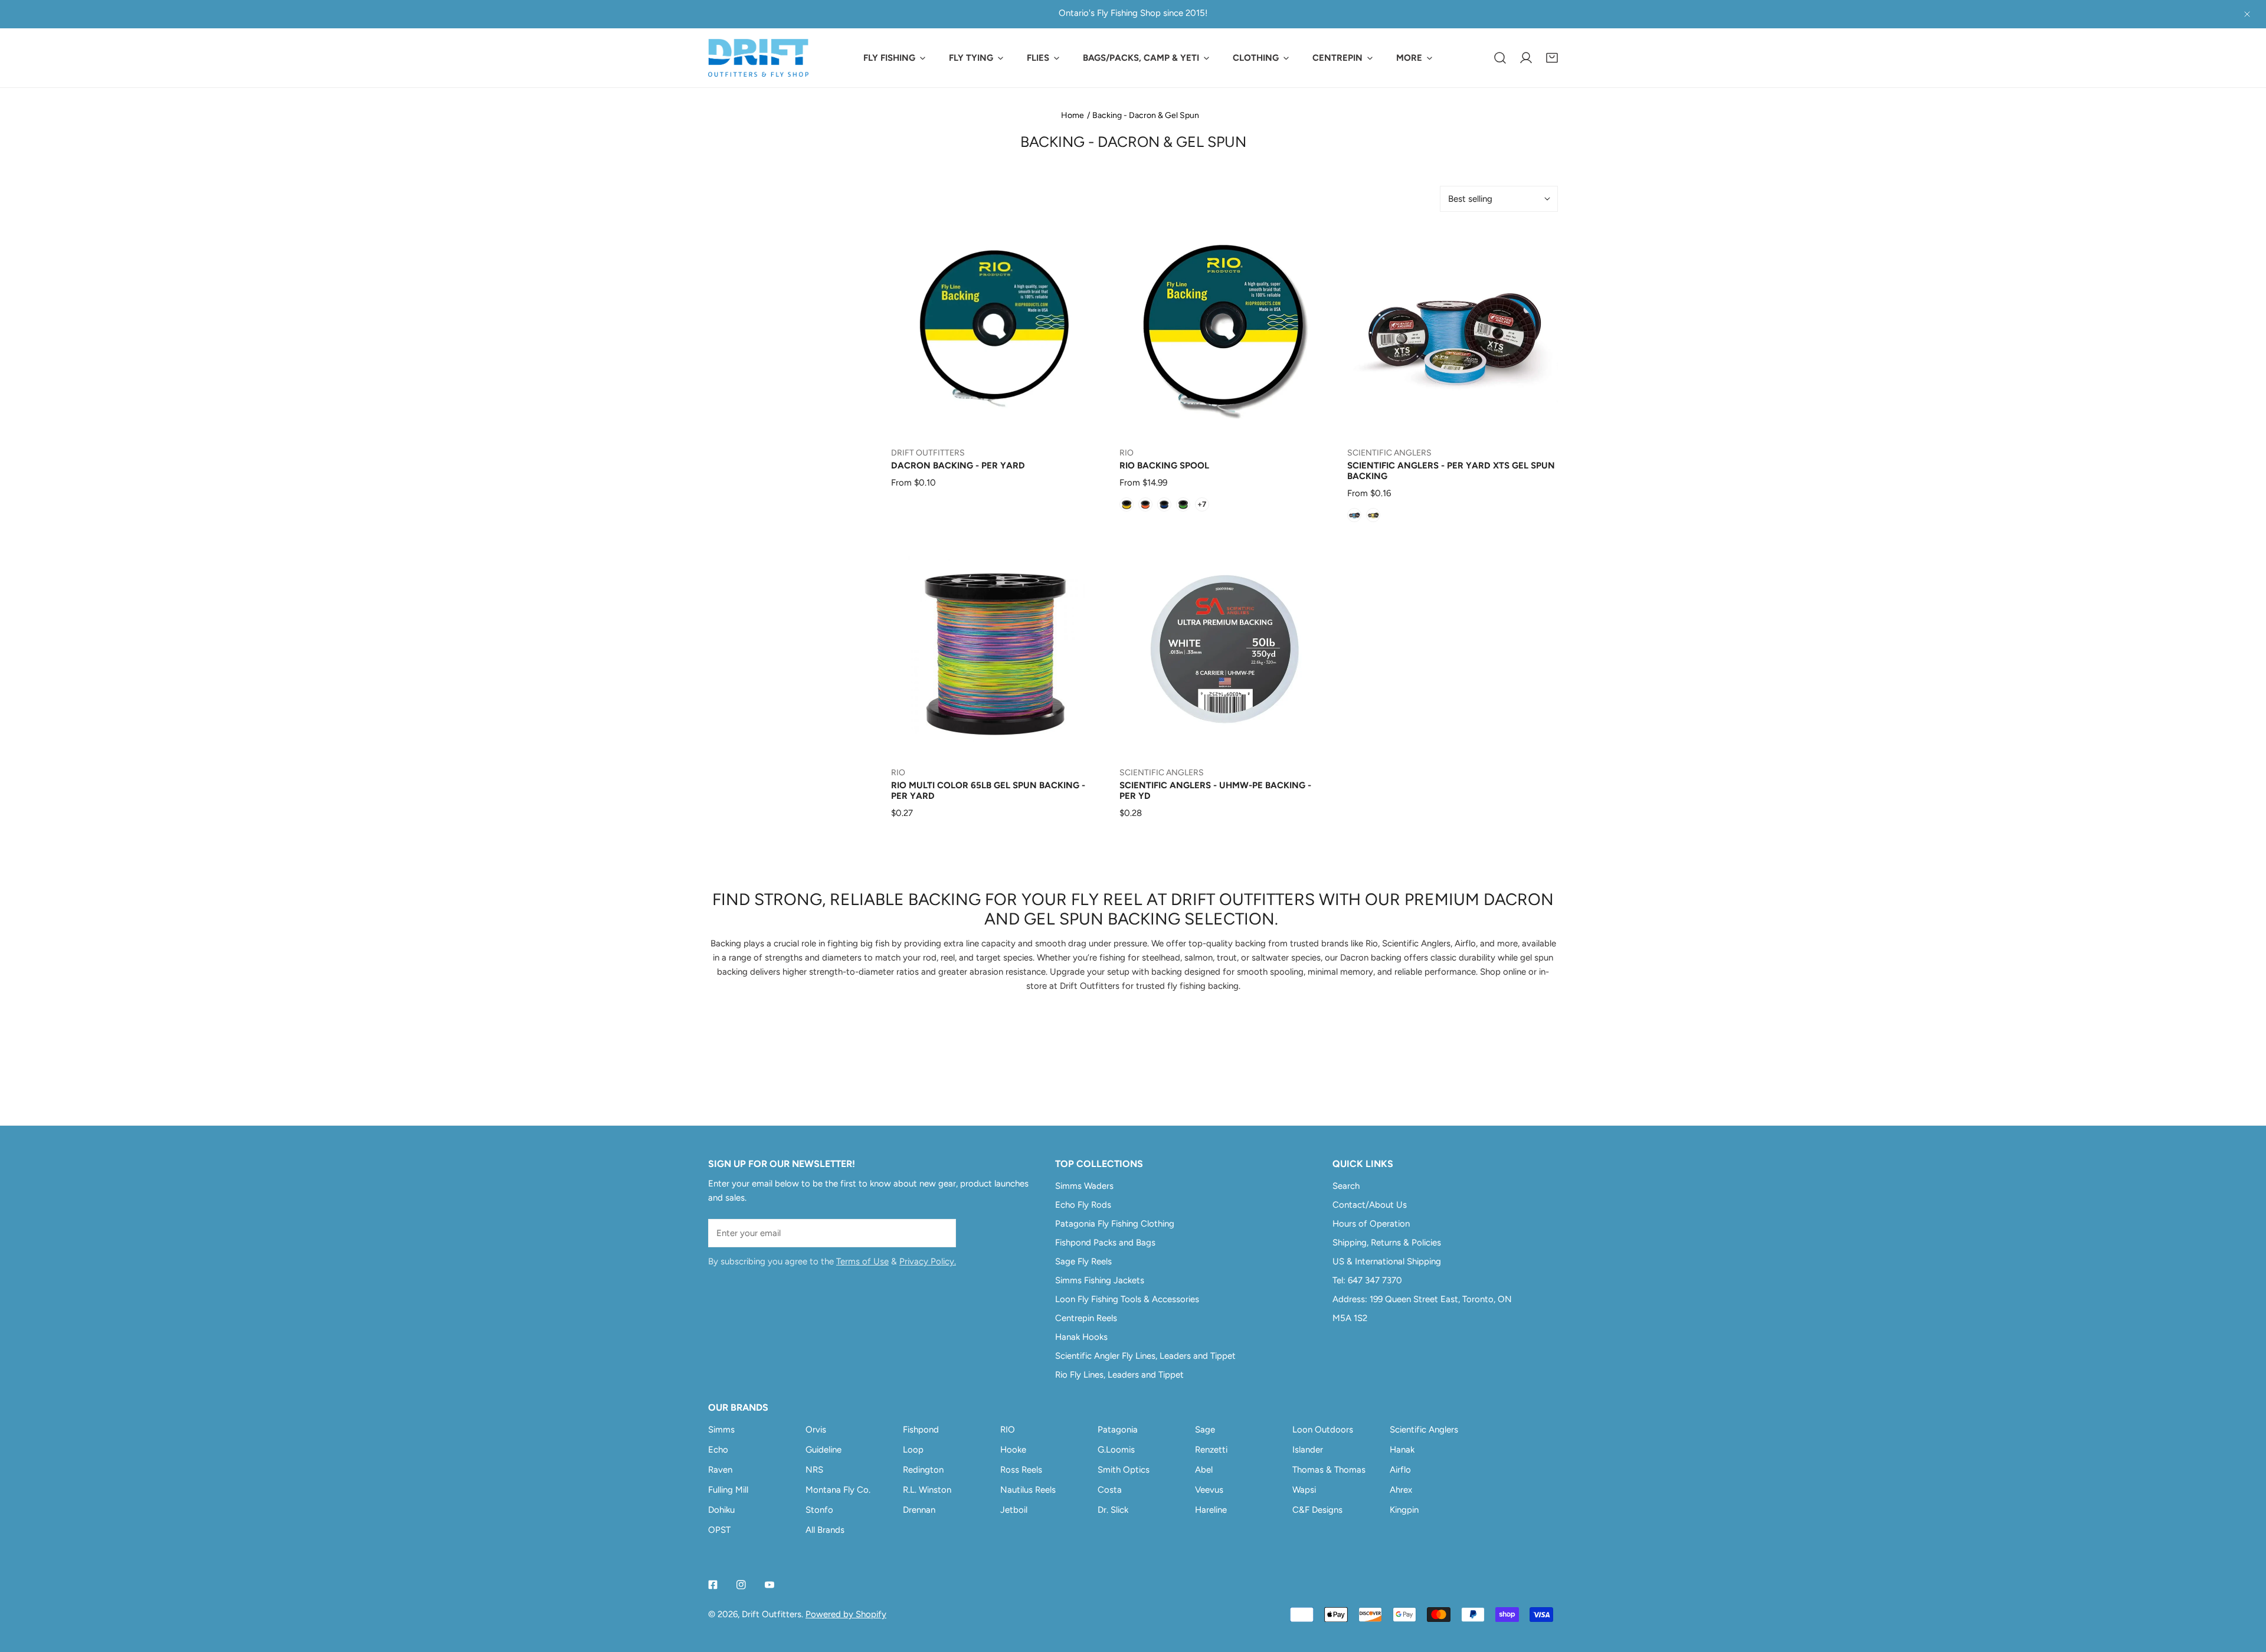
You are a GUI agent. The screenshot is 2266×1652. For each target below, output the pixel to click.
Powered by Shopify (846, 1614)
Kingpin (1404, 1510)
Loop (913, 1450)
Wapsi (1304, 1490)
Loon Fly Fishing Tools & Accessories (1127, 1299)
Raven (720, 1470)
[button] (1552, 58)
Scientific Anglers (1424, 1430)
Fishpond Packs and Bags (1105, 1243)
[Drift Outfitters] (758, 58)
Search (1346, 1186)
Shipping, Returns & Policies (1387, 1243)
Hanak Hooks (1081, 1337)
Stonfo (819, 1510)
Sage (1205, 1430)
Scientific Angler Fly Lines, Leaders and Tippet (1145, 1356)
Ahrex (1401, 1490)
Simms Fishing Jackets (1100, 1280)
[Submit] (941, 1233)
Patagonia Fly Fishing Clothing (1115, 1224)
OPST (719, 1530)
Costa (1110, 1490)
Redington (923, 1470)
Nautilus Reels (1028, 1490)
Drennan (919, 1510)
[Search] (1500, 58)
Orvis (816, 1430)
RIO (1008, 1430)
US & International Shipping (1387, 1261)
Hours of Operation (1371, 1224)
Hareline (1211, 1510)
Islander (1308, 1450)
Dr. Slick (1113, 1510)
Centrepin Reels (1086, 1318)
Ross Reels (1021, 1470)
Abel (1204, 1470)
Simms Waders (1084, 1186)
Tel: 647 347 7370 (1367, 1280)
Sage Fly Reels (1083, 1261)
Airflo (1400, 1470)
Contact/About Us (1370, 1205)
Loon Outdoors (1323, 1430)
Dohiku (721, 1510)
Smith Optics (1124, 1470)
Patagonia (1118, 1430)
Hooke (1013, 1450)
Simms (721, 1430)
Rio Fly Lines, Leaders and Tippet (1119, 1375)
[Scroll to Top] (2245, 1589)
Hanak (1402, 1450)
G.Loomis (1116, 1450)
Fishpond (921, 1430)
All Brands (825, 1530)
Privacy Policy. (928, 1261)
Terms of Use (862, 1261)
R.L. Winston (927, 1490)
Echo (718, 1450)
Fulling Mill (728, 1490)
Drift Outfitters (772, 1614)
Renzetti (1211, 1450)
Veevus (1209, 1490)
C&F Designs (1317, 1510)
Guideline (823, 1450)
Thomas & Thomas (1329, 1470)
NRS (814, 1470)
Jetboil (1014, 1510)
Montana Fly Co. (838, 1490)
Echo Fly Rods (1083, 1205)
